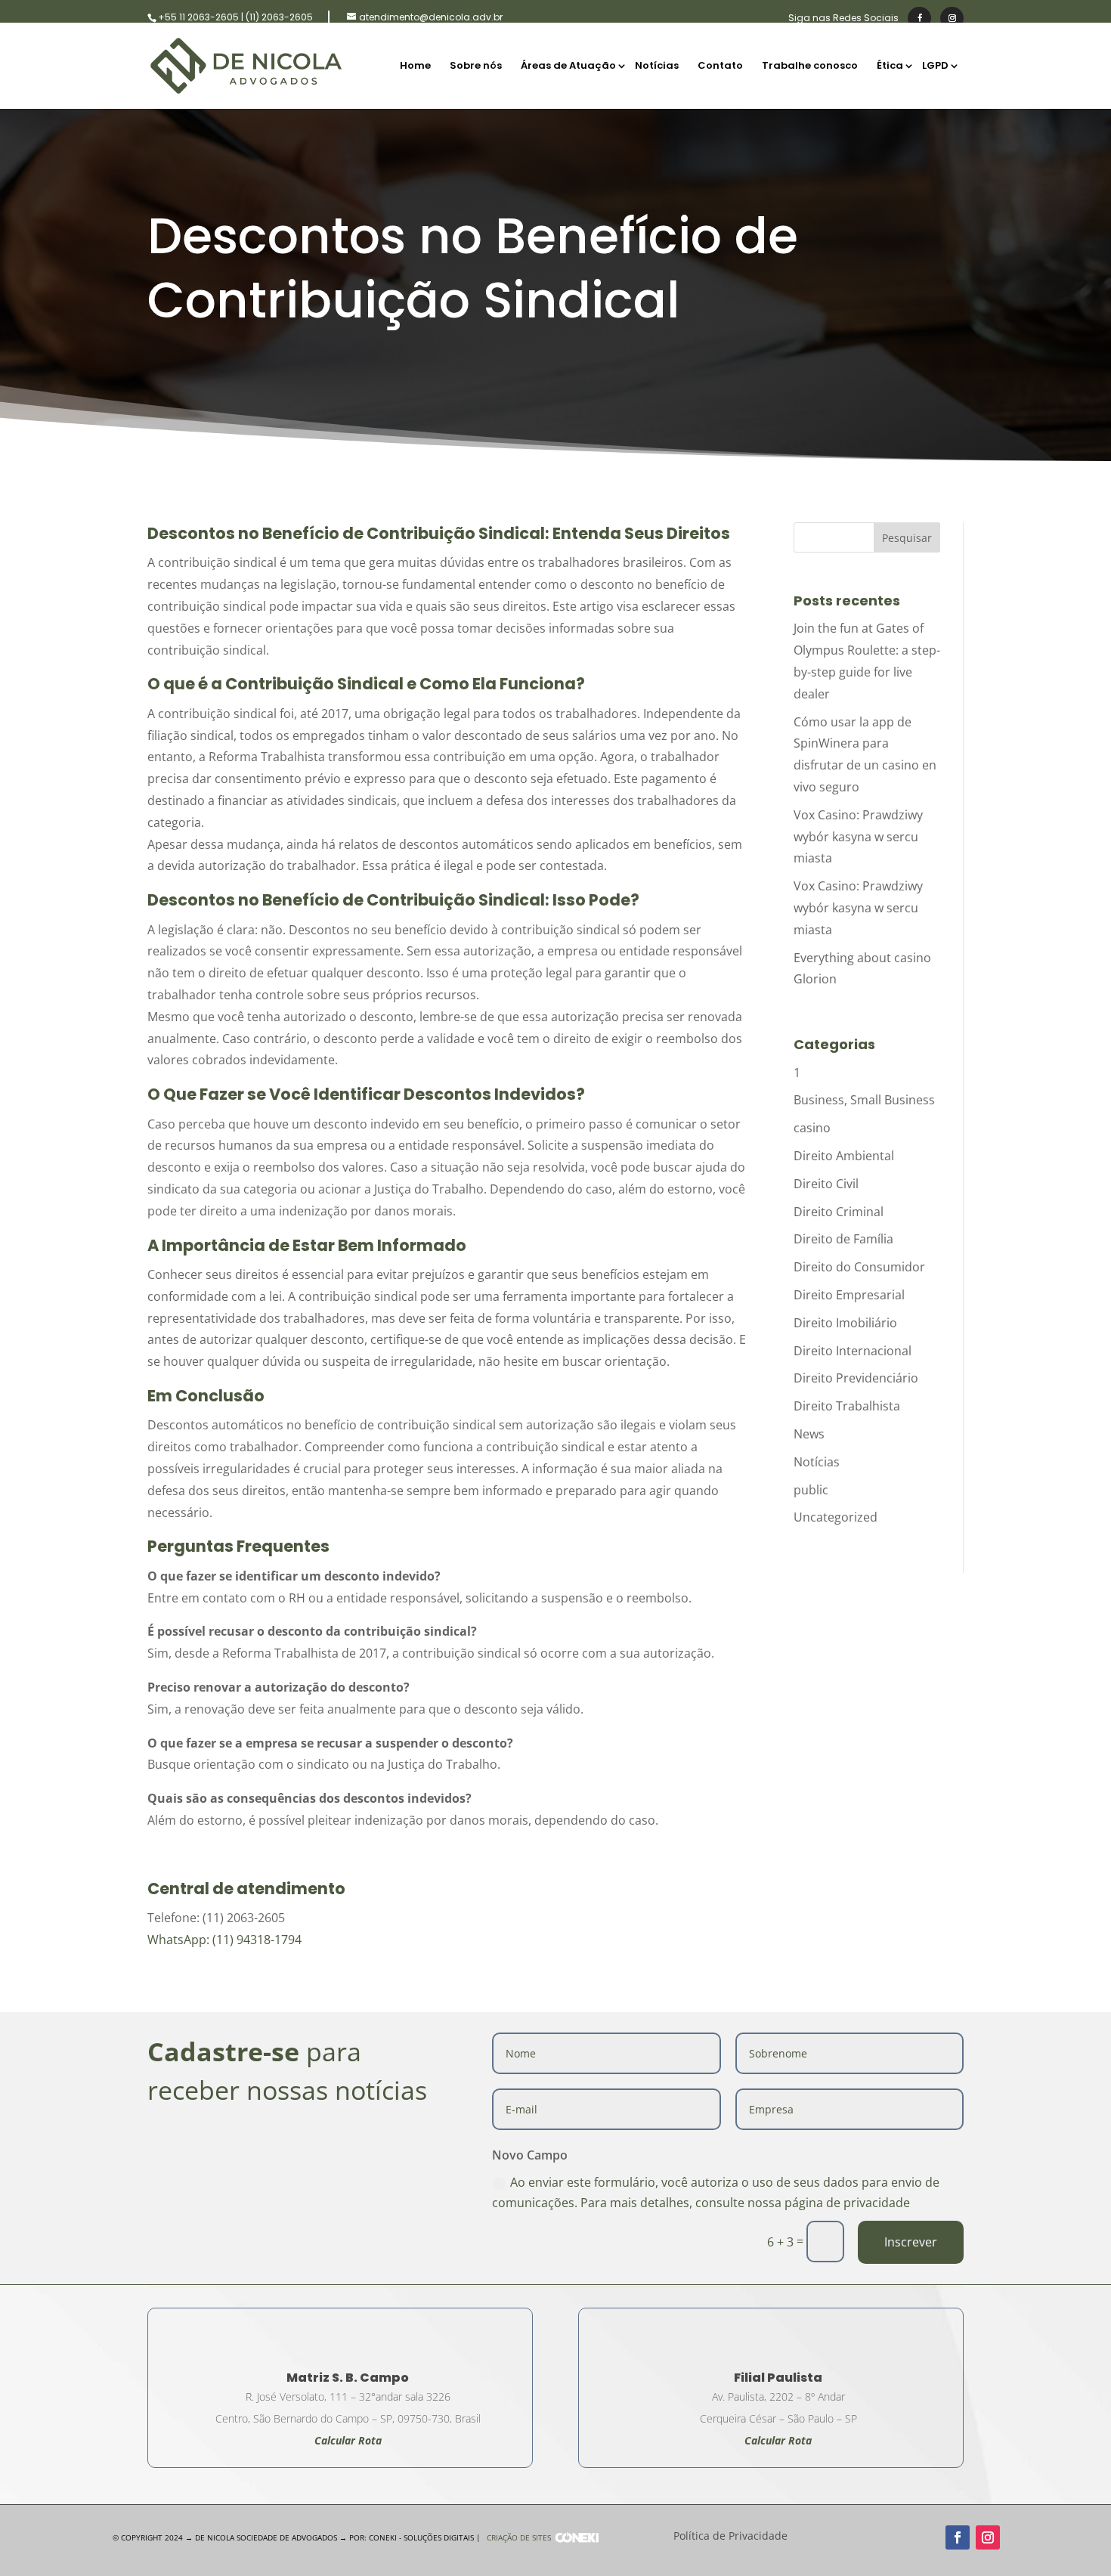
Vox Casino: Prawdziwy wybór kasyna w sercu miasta (858, 837)
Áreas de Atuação (568, 67)
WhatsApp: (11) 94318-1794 (224, 1940)
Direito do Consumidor (859, 1267)
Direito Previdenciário (856, 1378)
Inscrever (911, 2242)
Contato (720, 67)
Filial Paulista (778, 2378)
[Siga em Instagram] (988, 2537)
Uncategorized (836, 1517)
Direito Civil (826, 1184)
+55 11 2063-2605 (198, 17)
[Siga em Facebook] (958, 2537)
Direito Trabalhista (847, 1406)
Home (415, 67)
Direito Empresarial (849, 1295)
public (811, 1490)
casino (812, 1128)
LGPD (935, 67)
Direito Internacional (853, 1351)
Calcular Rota (778, 2440)
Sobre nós (476, 67)
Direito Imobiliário (845, 1323)
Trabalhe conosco (810, 67)
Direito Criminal (839, 1212)
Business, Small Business (864, 1100)
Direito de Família (843, 1239)
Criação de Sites (519, 2537)
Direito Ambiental (844, 1156)
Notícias (657, 67)
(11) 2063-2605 (279, 17)
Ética (890, 67)
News (809, 1434)
